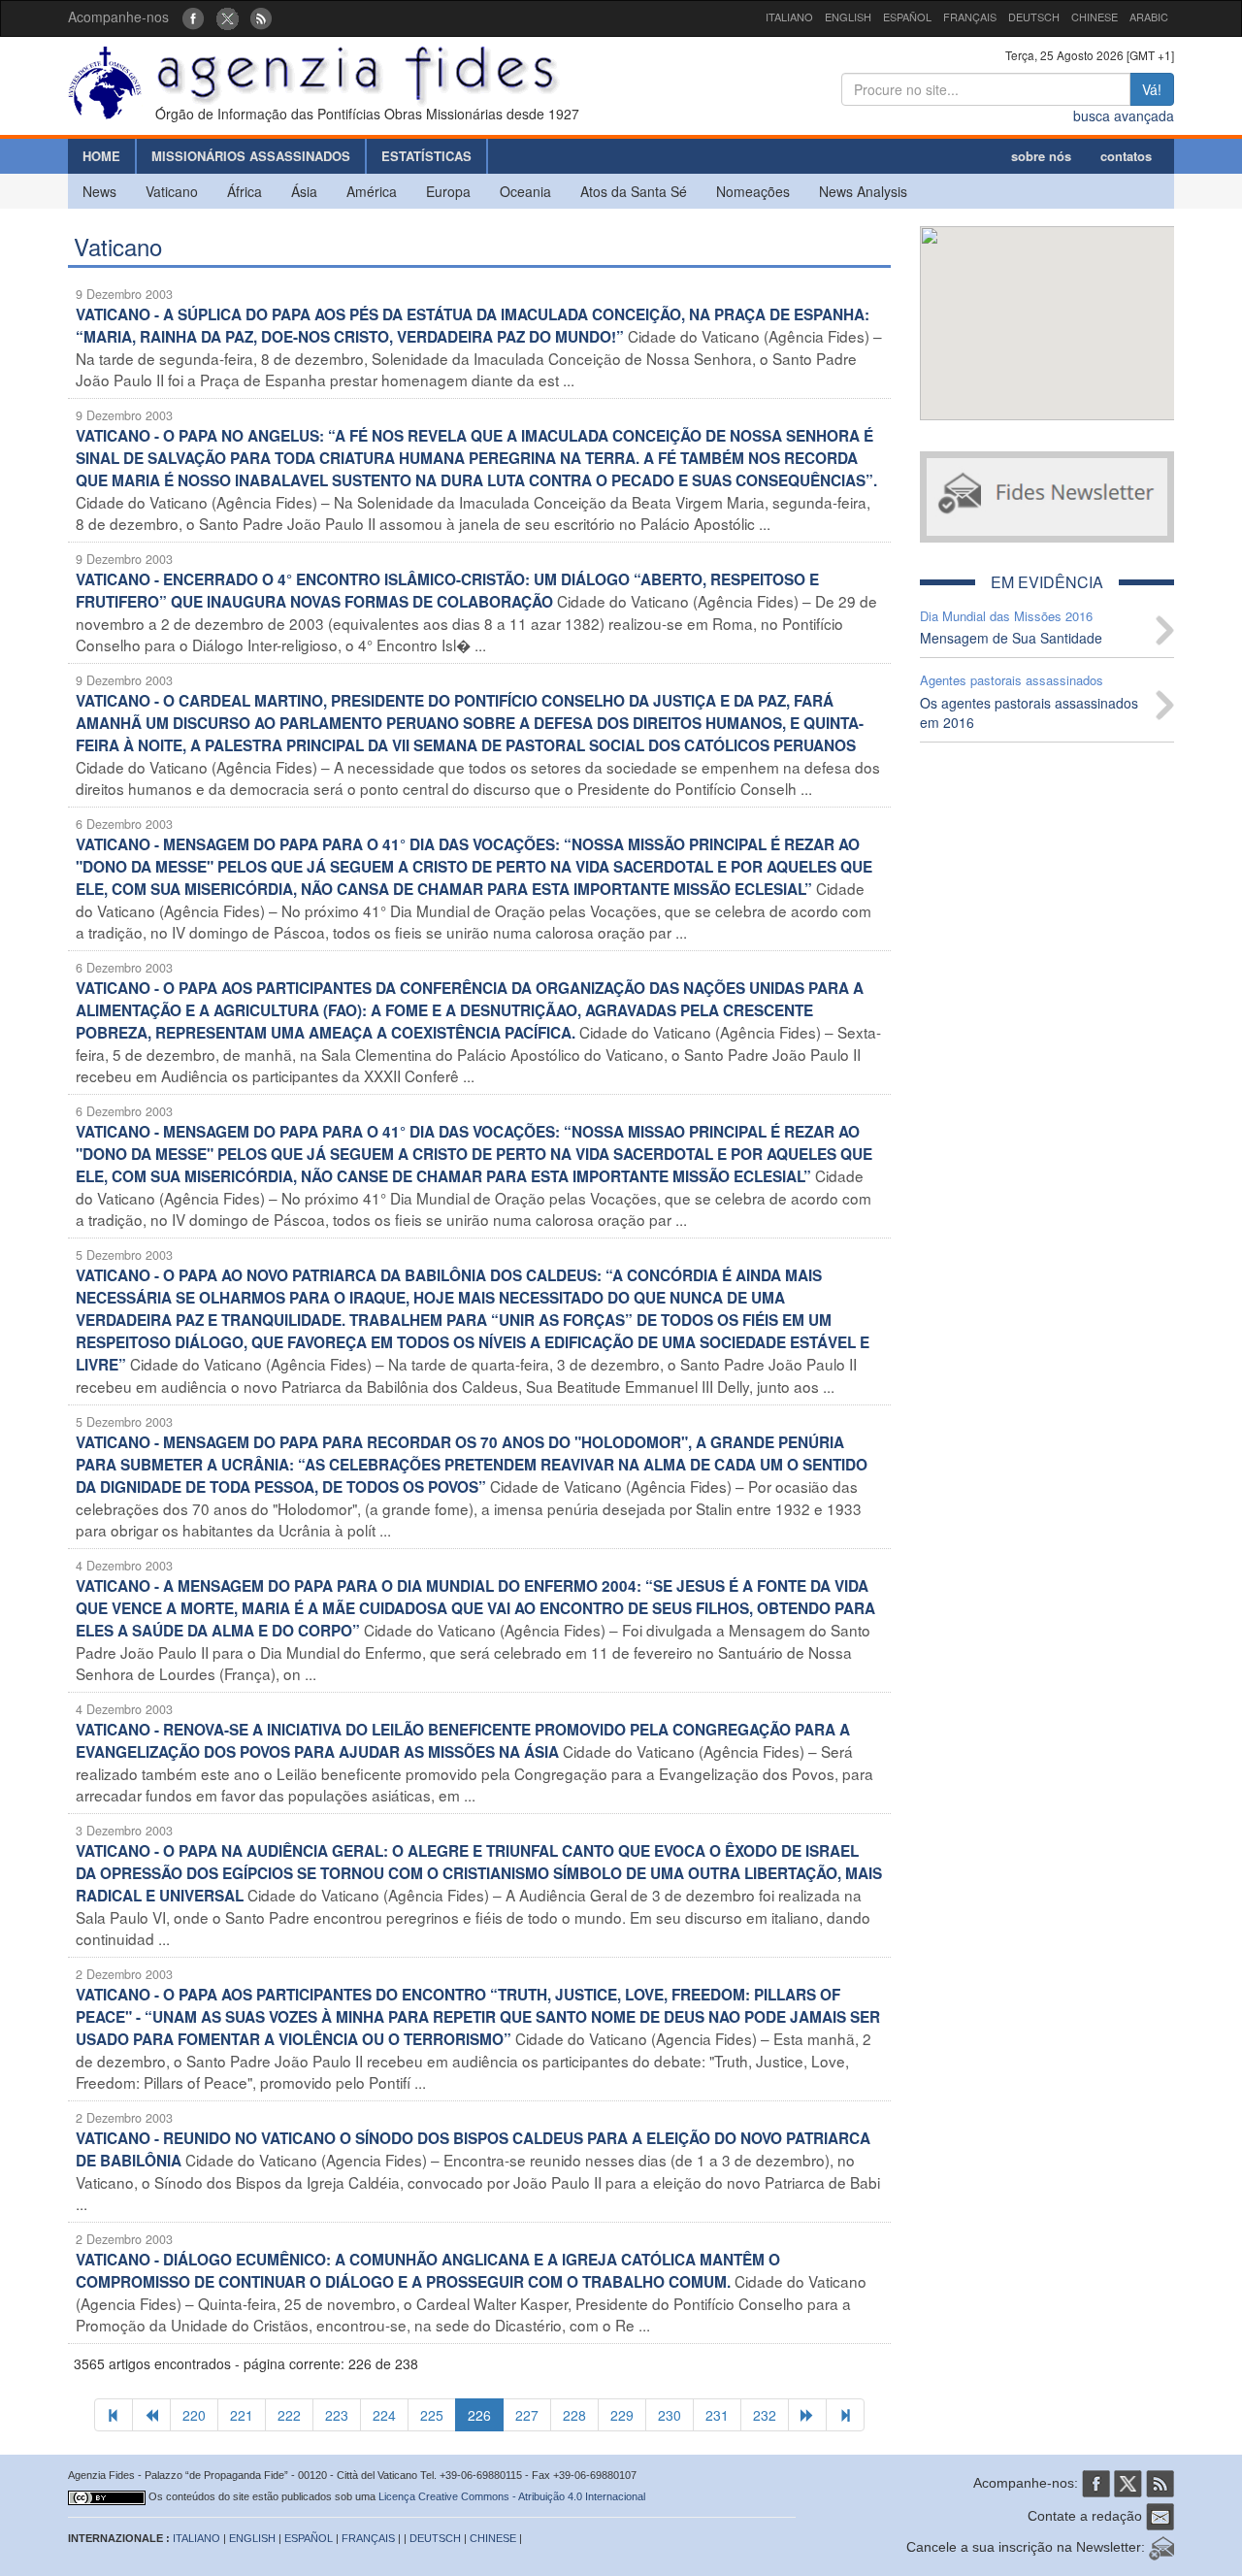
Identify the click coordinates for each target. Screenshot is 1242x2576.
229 (622, 2415)
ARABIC (1149, 17)
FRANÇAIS (970, 17)
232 (765, 2415)
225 (432, 2415)
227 (527, 2415)
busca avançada (1124, 116)
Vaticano (172, 191)
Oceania (525, 191)
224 (384, 2415)
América (372, 191)
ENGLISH (848, 17)
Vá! (1152, 89)
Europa (448, 191)
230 (670, 2415)
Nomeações (753, 191)
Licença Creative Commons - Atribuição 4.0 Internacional (512, 2496)
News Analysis (863, 191)
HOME (101, 156)
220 (194, 2415)
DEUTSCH (1034, 17)
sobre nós (1041, 156)
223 (337, 2415)
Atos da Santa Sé (634, 191)
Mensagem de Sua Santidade (1011, 638)
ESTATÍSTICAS (426, 156)
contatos (1126, 156)
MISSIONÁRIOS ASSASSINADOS (251, 156)
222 (289, 2415)
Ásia (304, 191)
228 (574, 2415)
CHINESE (1095, 17)
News (99, 191)
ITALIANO (789, 17)
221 (242, 2415)
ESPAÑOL (907, 17)
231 (717, 2415)
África (245, 191)
